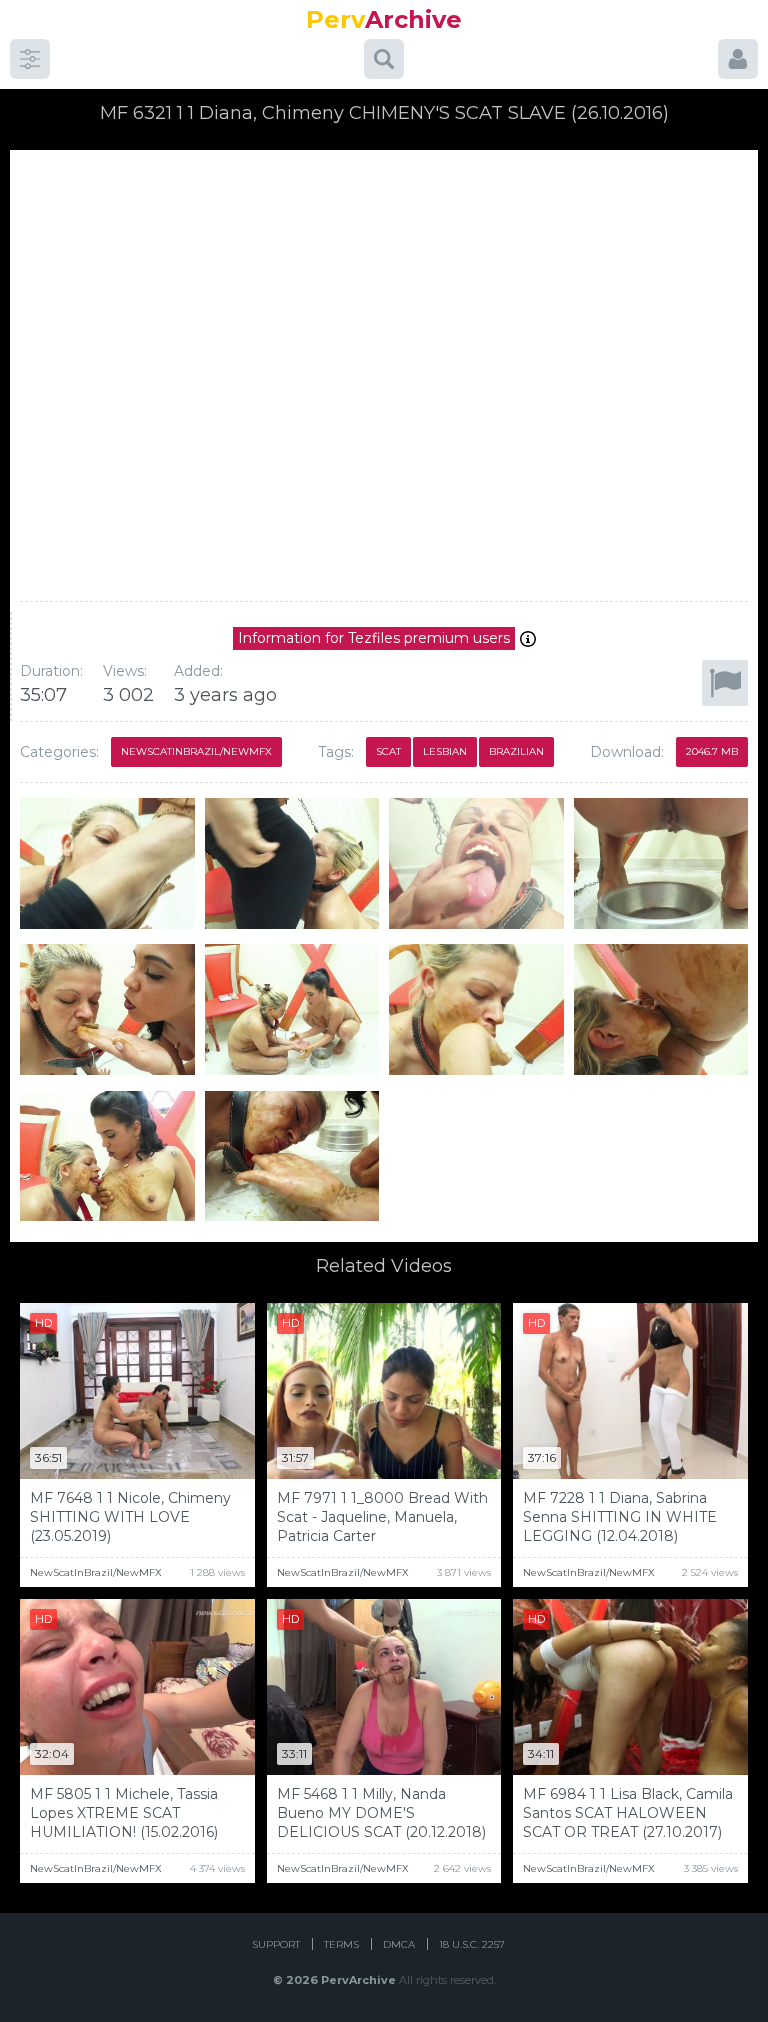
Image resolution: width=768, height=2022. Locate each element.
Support (276, 1944)
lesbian (445, 751)
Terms (341, 1944)
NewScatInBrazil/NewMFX (196, 751)
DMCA (399, 1944)
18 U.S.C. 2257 (472, 1944)
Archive (384, 19)
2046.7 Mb (712, 751)
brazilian (516, 751)
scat (388, 751)
